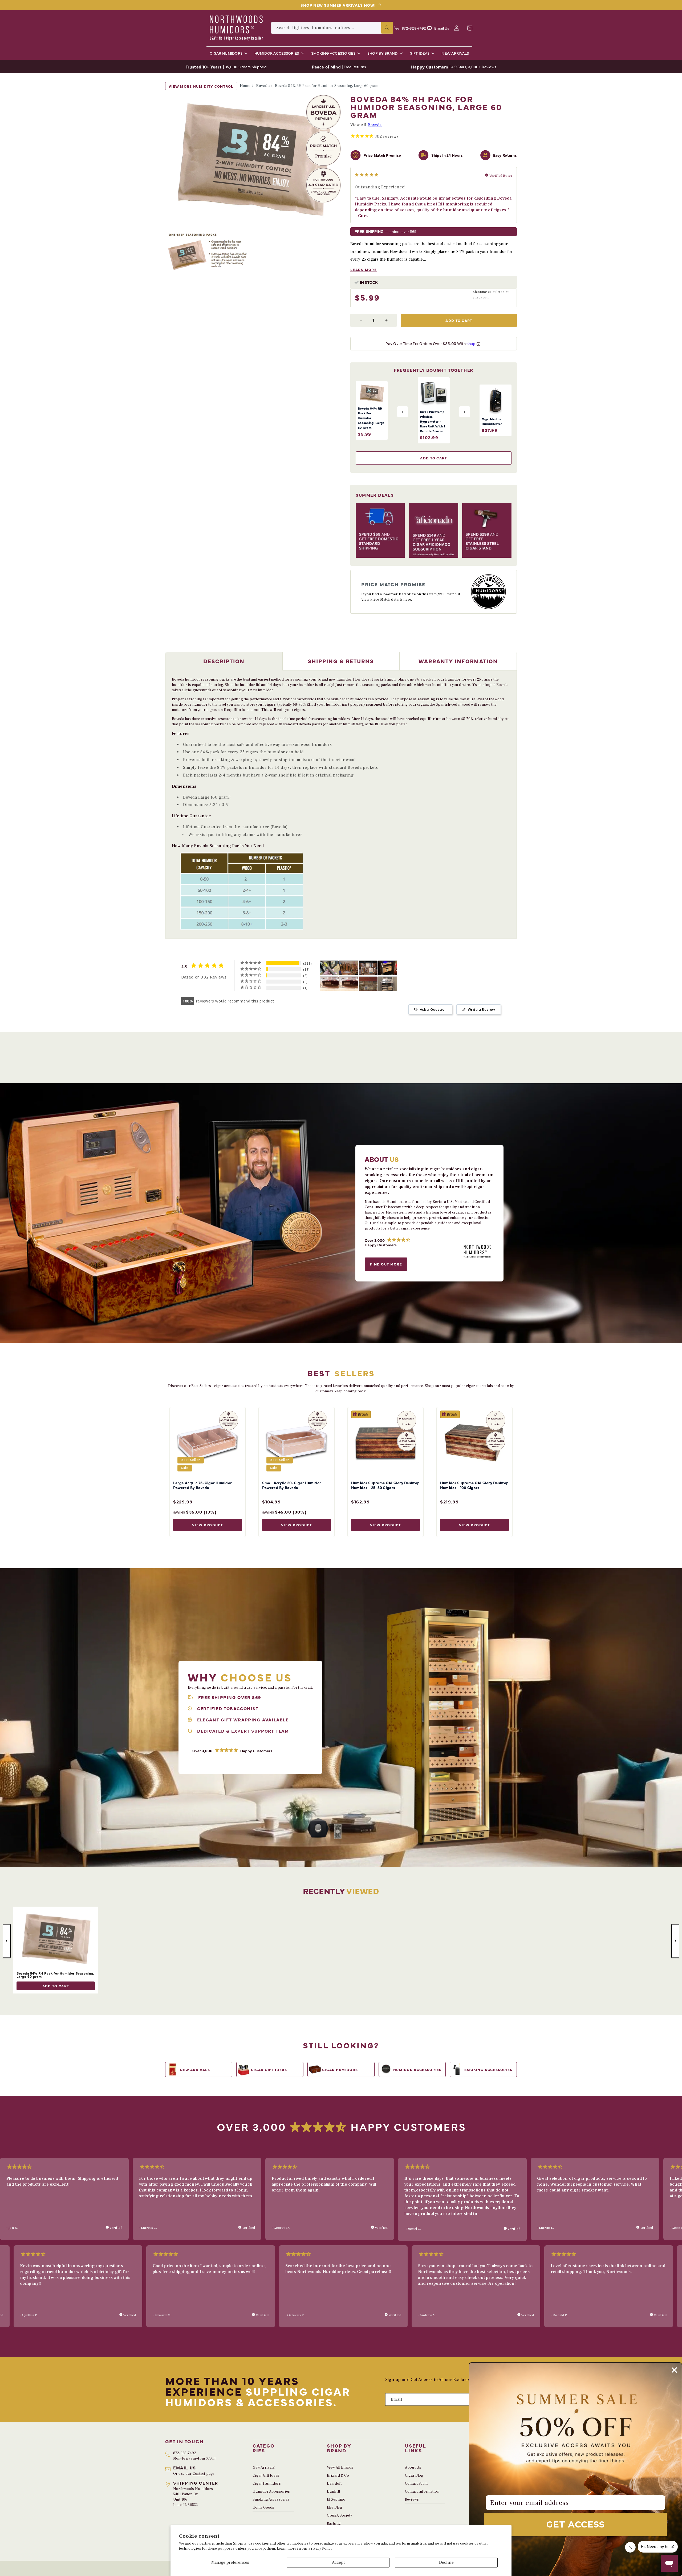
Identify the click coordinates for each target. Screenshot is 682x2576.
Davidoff (334, 2484)
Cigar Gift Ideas (266, 2476)
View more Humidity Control (201, 86)
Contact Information (422, 2492)
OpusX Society (340, 2516)
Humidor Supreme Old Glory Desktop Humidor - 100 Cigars (474, 1485)
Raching (334, 2524)
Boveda (263, 86)
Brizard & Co (338, 2476)
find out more (386, 1264)
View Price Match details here (386, 600)
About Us (413, 2468)
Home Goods (263, 2508)
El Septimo (336, 2500)
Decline (446, 2562)
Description (224, 661)
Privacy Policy (320, 2549)
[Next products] (675, 1941)
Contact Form (416, 2484)
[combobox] (332, 28)
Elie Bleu (334, 2508)
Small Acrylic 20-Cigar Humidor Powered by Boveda (292, 1485)
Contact (199, 2474)
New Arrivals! (264, 2468)
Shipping (480, 292)
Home (245, 86)
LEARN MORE (364, 270)
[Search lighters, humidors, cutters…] (387, 28)
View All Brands (340, 2468)
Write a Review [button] (482, 1009)
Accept (338, 2562)
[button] (227, 53)
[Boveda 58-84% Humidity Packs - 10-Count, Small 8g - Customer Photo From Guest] (349, 984)
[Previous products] (7, 1941)
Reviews (412, 2500)
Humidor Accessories (271, 2492)
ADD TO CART (56, 1986)
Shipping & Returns (341, 661)
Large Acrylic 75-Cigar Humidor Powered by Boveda (202, 1485)
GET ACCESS (576, 2524)
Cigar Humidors (267, 2484)
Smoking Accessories (271, 2500)
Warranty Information (458, 661)
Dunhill (333, 2492)
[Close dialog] (674, 2370)
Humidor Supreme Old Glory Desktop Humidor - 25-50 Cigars (385, 1485)
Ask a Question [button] (433, 1009)
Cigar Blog (414, 2476)
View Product (208, 1525)
